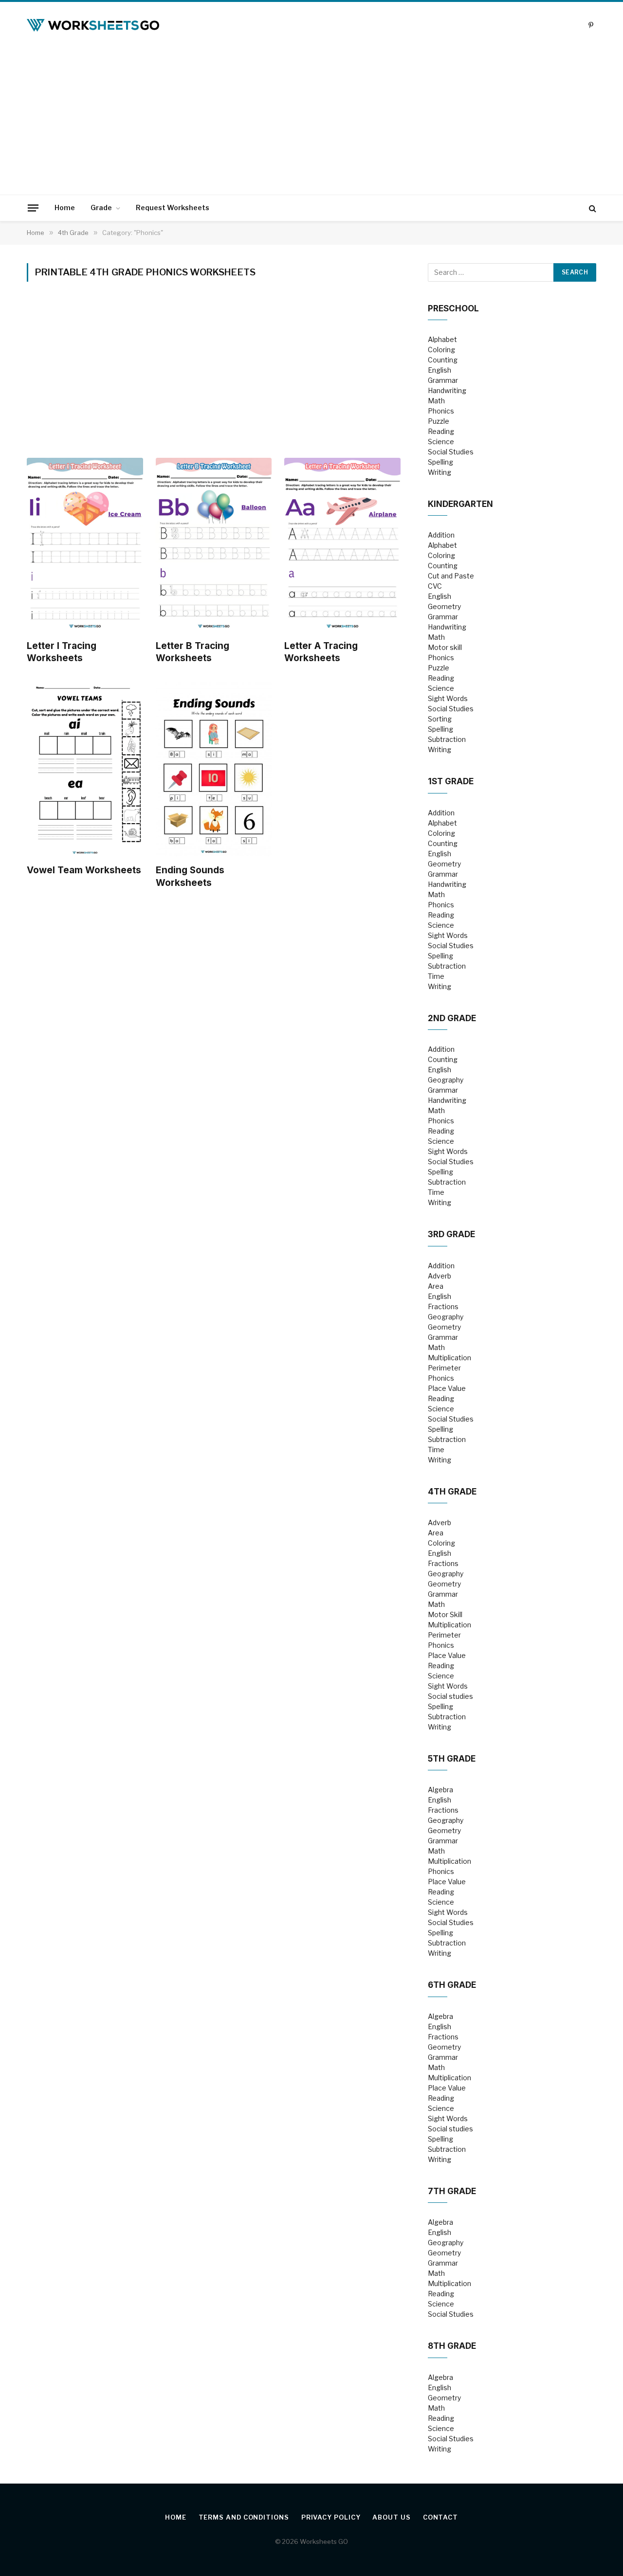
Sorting (440, 719)
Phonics (441, 411)
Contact (440, 2517)
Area (436, 1286)
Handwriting (447, 390)
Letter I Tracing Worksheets (62, 652)
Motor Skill (445, 1614)
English (440, 370)
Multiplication (449, 1358)
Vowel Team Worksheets (84, 870)
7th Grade (452, 2191)
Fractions (443, 1306)
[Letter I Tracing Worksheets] (85, 545)
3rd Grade (451, 1234)
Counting (443, 360)
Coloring (441, 350)
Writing (440, 472)
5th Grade (452, 1759)
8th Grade (452, 2346)
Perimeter (444, 1368)
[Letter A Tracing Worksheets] (342, 545)
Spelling (440, 462)
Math (436, 401)
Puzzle (439, 421)
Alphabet (442, 339)
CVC (435, 586)
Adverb (440, 1276)
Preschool (453, 308)
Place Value (447, 1388)
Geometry (444, 606)
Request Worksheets (173, 207)
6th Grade (452, 1985)
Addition (441, 535)
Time (436, 976)
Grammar (443, 380)
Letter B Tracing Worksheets (192, 652)
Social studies (450, 1696)
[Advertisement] (311, 122)
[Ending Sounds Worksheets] (214, 769)
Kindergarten (460, 504)
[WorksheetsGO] (93, 25)
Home (65, 207)
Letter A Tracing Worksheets (321, 652)
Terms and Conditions (244, 2517)
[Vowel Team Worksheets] (85, 769)
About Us (391, 2517)
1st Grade (451, 781)
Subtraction (447, 739)
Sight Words (448, 698)
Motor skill (445, 647)
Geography (446, 1080)
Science (441, 441)
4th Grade (452, 1492)
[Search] (592, 208)
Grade (101, 207)
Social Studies (451, 452)
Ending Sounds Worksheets (190, 876)
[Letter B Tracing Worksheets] (214, 545)
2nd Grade (452, 1018)
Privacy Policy (331, 2517)
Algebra (440, 1790)
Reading (441, 431)
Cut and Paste (451, 576)
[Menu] (33, 208)
